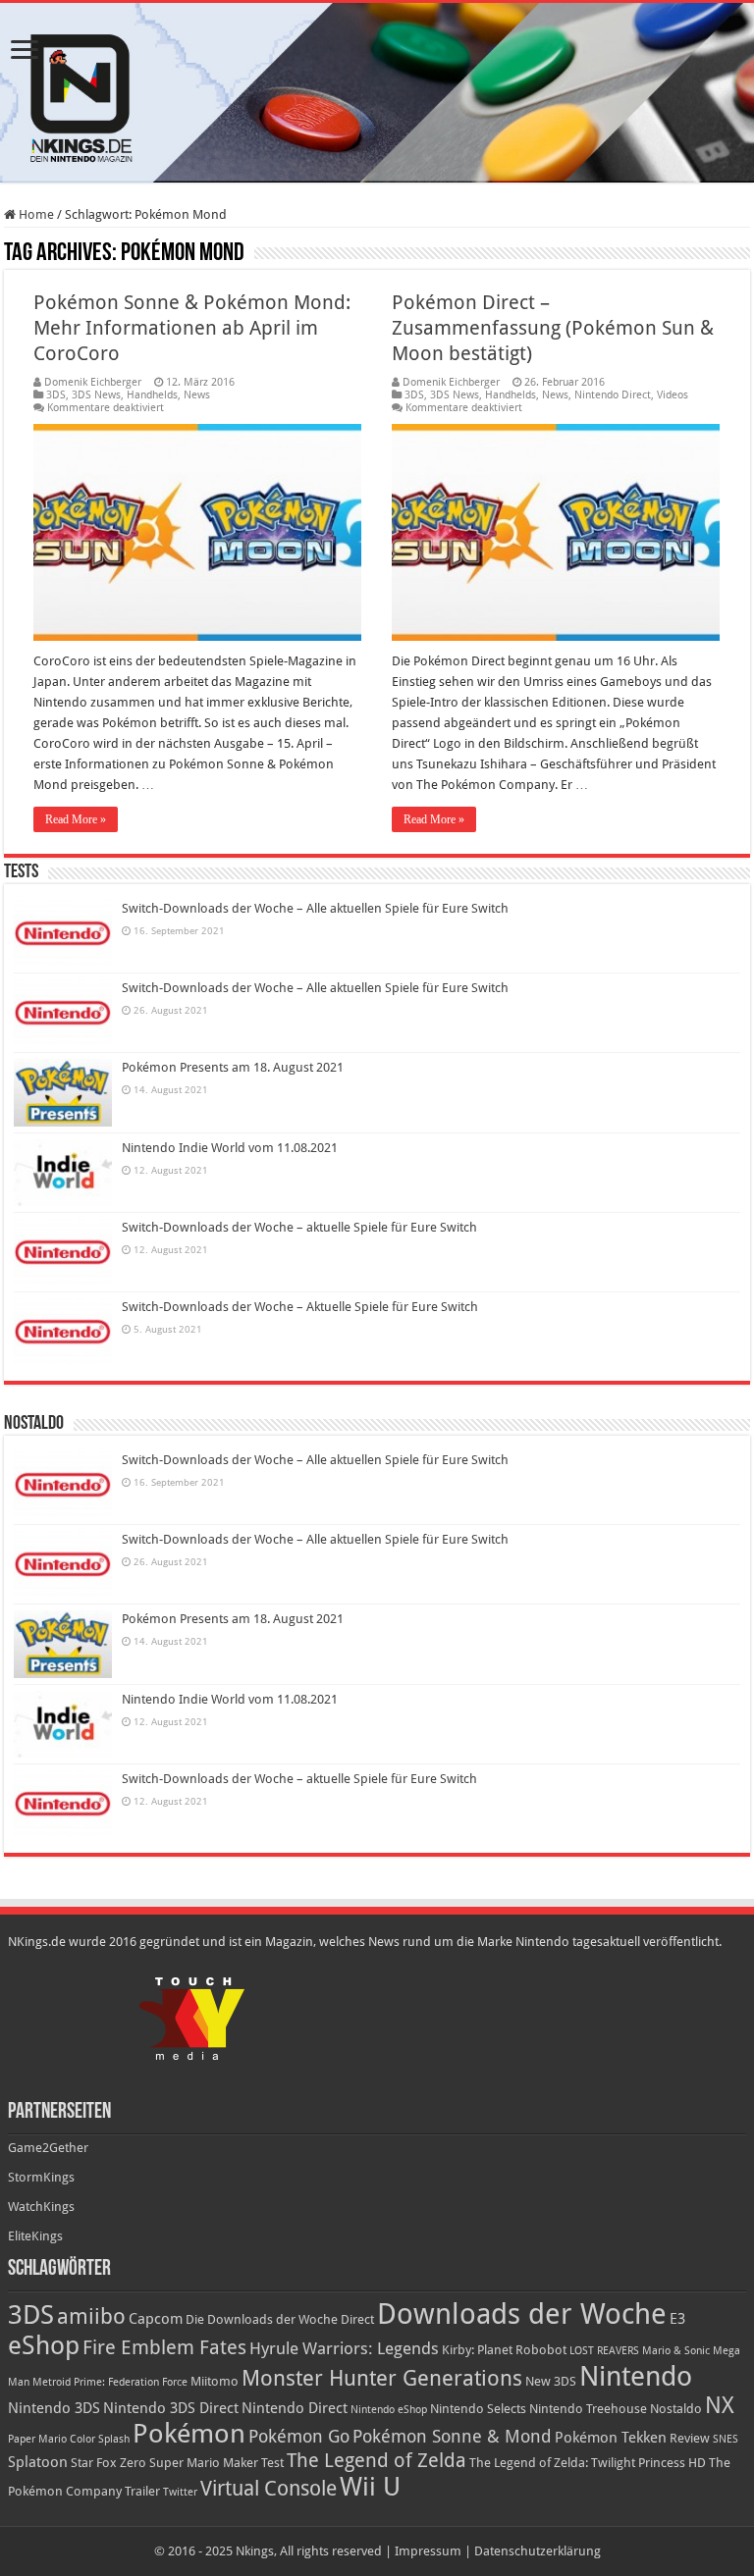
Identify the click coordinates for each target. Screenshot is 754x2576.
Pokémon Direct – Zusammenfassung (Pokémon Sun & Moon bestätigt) (553, 328)
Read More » (76, 819)
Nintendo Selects (478, 2409)
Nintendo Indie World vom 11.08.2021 (230, 1148)
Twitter (180, 2492)
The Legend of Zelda (377, 2460)
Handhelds (152, 395)
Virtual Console (269, 2489)
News (197, 395)
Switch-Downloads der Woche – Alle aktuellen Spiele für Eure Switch (315, 908)
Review (690, 2438)
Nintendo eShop (389, 2410)
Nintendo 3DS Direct (171, 2408)
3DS (56, 395)
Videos (673, 395)
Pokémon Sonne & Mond (452, 2437)
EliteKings (35, 2236)
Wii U (370, 2487)
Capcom (156, 2319)
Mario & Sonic (676, 2351)
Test (272, 2463)
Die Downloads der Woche (262, 2319)
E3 (677, 2319)
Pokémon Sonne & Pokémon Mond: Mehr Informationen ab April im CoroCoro (192, 328)
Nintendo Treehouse (588, 2409)
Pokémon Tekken (611, 2438)
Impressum (428, 2551)
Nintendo (636, 2376)
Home (35, 214)
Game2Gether (48, 2148)
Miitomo (215, 2381)
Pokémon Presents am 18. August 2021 (233, 1067)
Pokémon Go (299, 2437)
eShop (44, 2345)
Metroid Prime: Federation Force (110, 2382)
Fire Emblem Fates (164, 2347)
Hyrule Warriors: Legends (344, 2349)
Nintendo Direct (613, 395)
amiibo (91, 2316)
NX (720, 2405)
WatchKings (41, 2207)
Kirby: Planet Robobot (504, 2350)
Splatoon (38, 2462)
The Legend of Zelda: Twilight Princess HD (588, 2463)
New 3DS (551, 2381)
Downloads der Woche (522, 2314)
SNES (726, 2439)
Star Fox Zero (108, 2463)
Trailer (142, 2491)
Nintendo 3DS (54, 2408)
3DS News (96, 395)
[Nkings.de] (377, 93)
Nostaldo (676, 2409)
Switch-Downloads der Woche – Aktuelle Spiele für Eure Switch (300, 1307)
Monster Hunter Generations (382, 2378)
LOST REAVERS (604, 2351)
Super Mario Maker (204, 2463)
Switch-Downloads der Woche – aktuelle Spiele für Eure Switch (299, 1227)
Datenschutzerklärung (538, 2551)
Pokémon (189, 2433)
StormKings (41, 2177)
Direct (357, 2319)
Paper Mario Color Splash (69, 2439)
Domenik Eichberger (93, 382)
